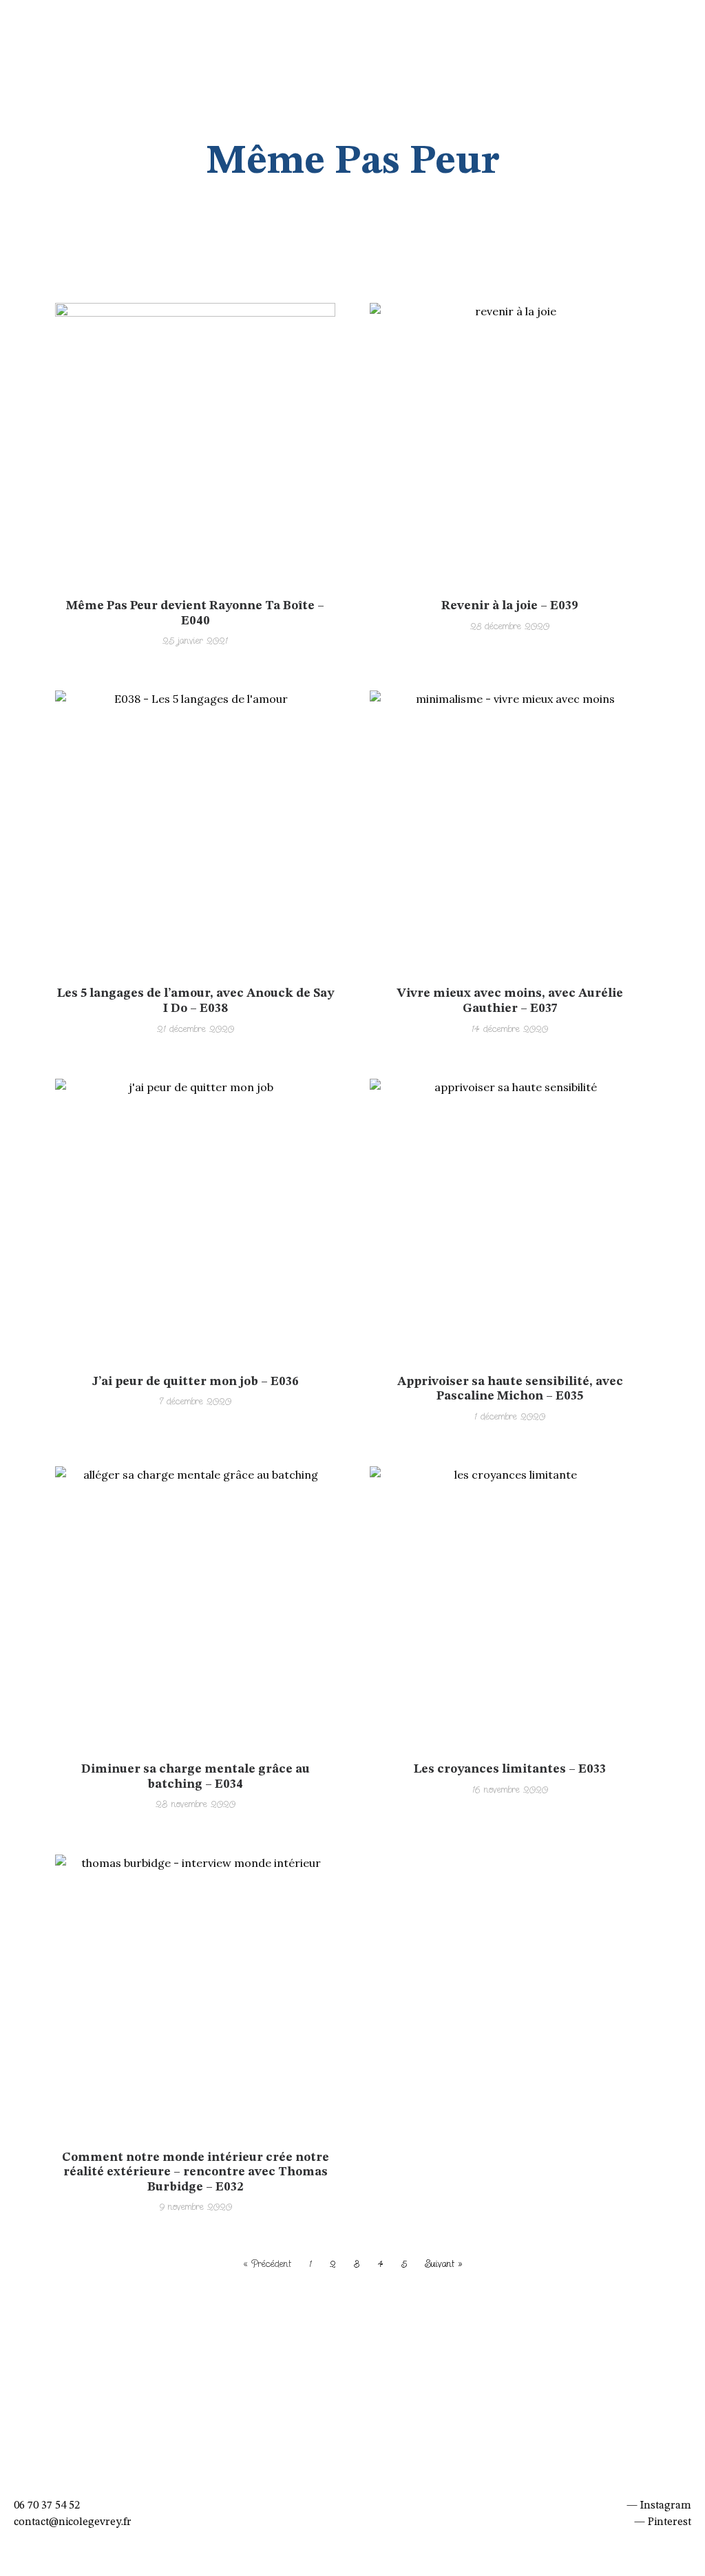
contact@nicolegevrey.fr (73, 2522)
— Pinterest (663, 2522)
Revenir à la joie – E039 (510, 606)
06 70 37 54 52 (47, 2506)
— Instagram (659, 2506)
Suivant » (444, 2264)
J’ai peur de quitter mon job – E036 (196, 1382)
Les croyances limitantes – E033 (510, 1769)
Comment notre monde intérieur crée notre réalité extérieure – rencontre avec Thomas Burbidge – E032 (196, 2172)
